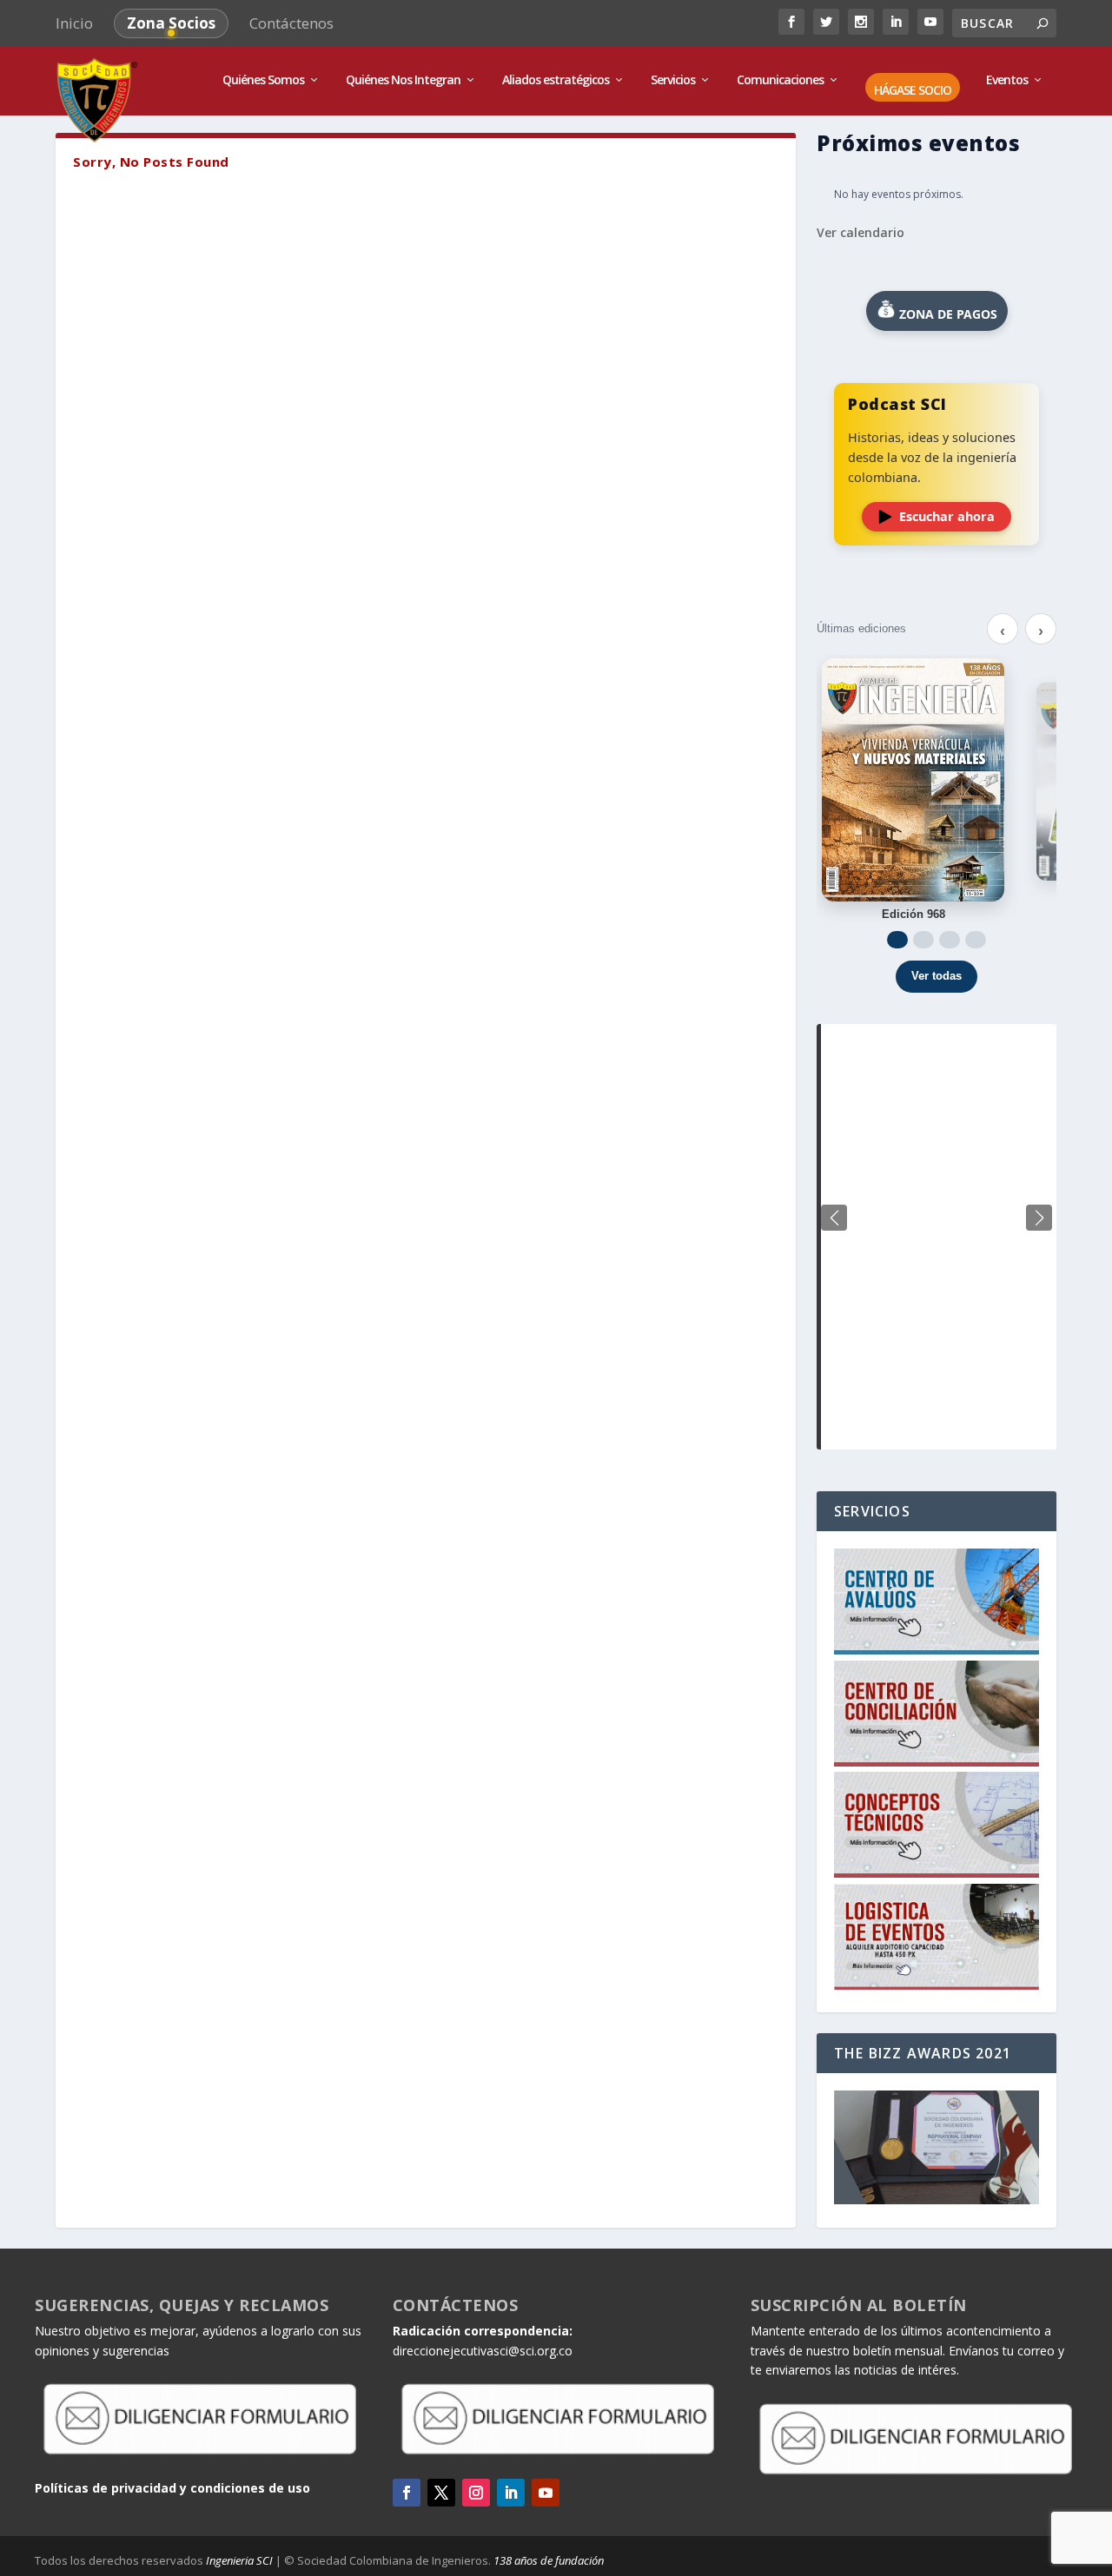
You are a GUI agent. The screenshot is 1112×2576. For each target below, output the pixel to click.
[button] (1039, 1218)
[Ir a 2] (923, 940)
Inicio (74, 23)
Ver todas (937, 976)
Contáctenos (291, 23)
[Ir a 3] (950, 940)
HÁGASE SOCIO (913, 91)
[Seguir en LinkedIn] (511, 2493)
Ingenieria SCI (239, 2560)
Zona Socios (171, 23)
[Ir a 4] (976, 940)
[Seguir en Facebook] (407, 2493)
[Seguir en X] (441, 2493)
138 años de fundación (549, 2560)
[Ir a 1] (897, 940)
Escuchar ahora (947, 516)
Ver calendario (860, 232)
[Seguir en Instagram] (476, 2493)
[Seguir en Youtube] (546, 2493)
